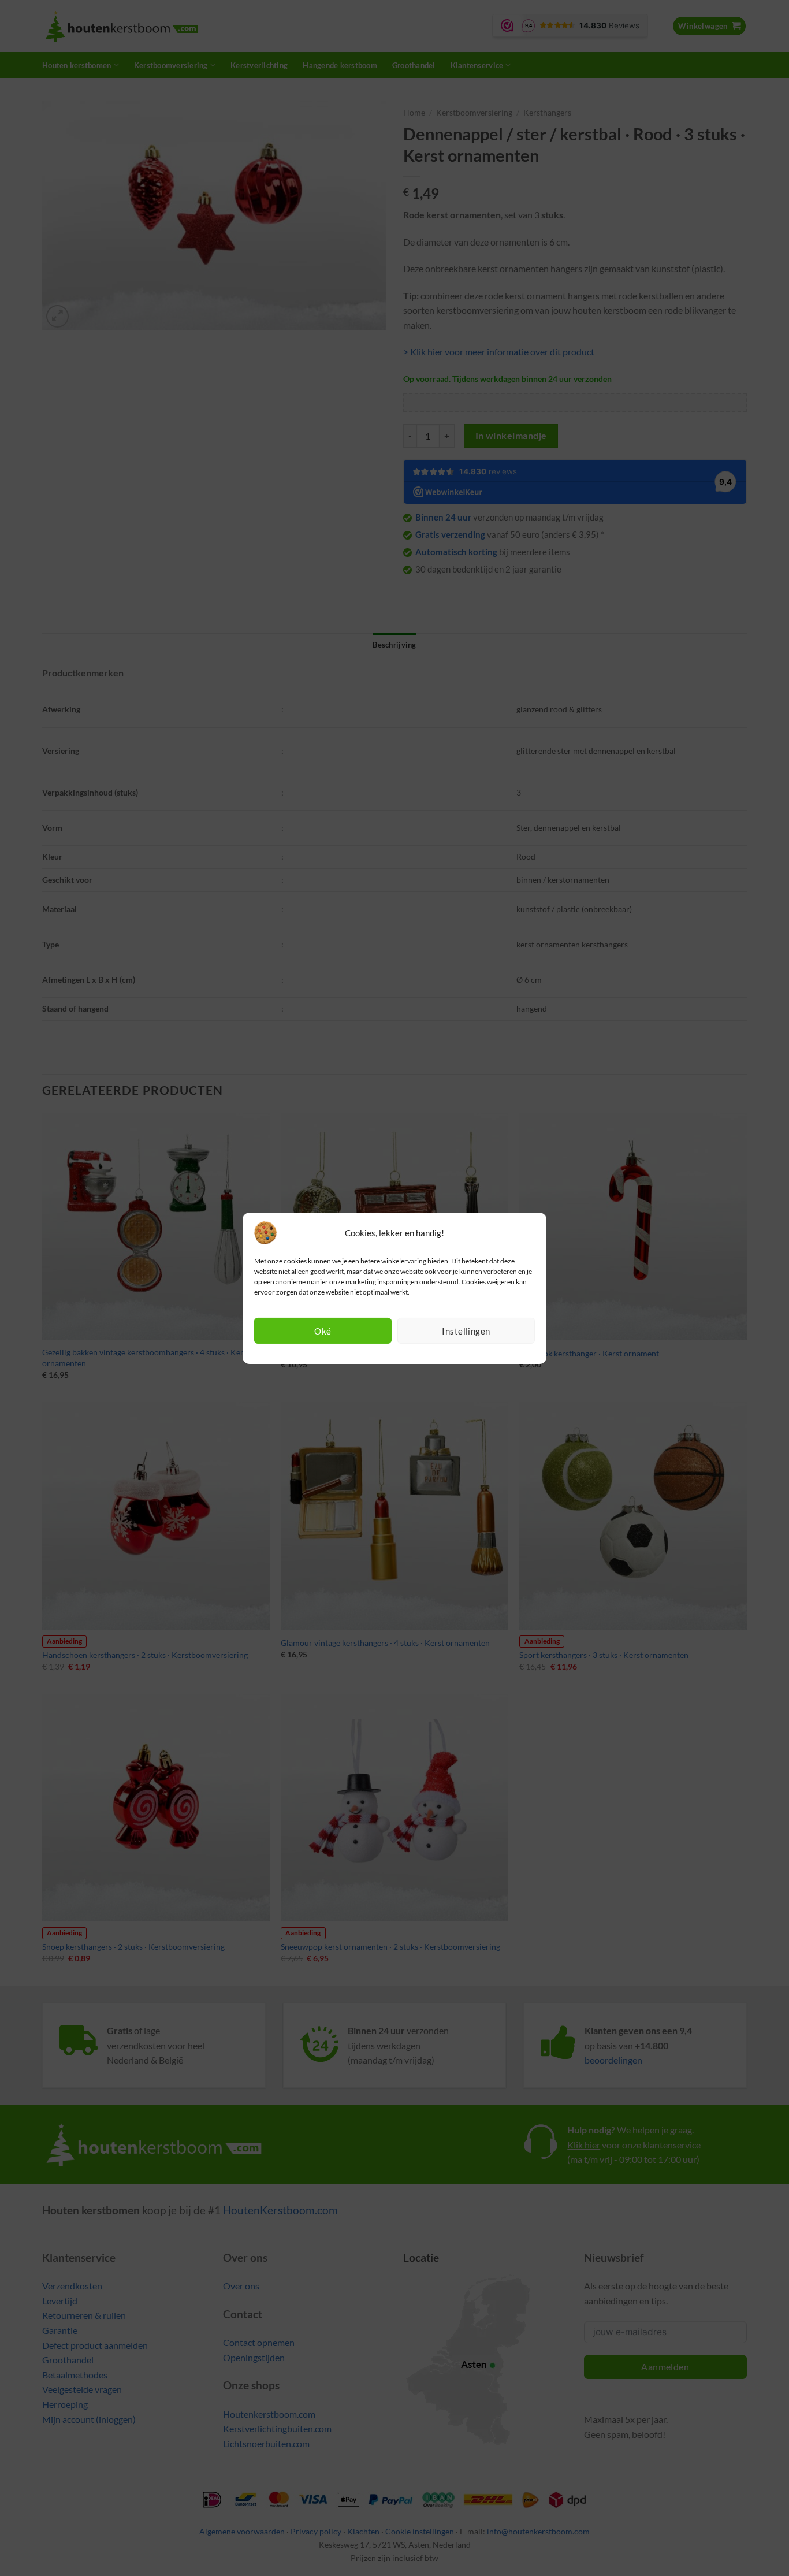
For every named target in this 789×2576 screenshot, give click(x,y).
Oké (323, 1331)
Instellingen (466, 1331)
